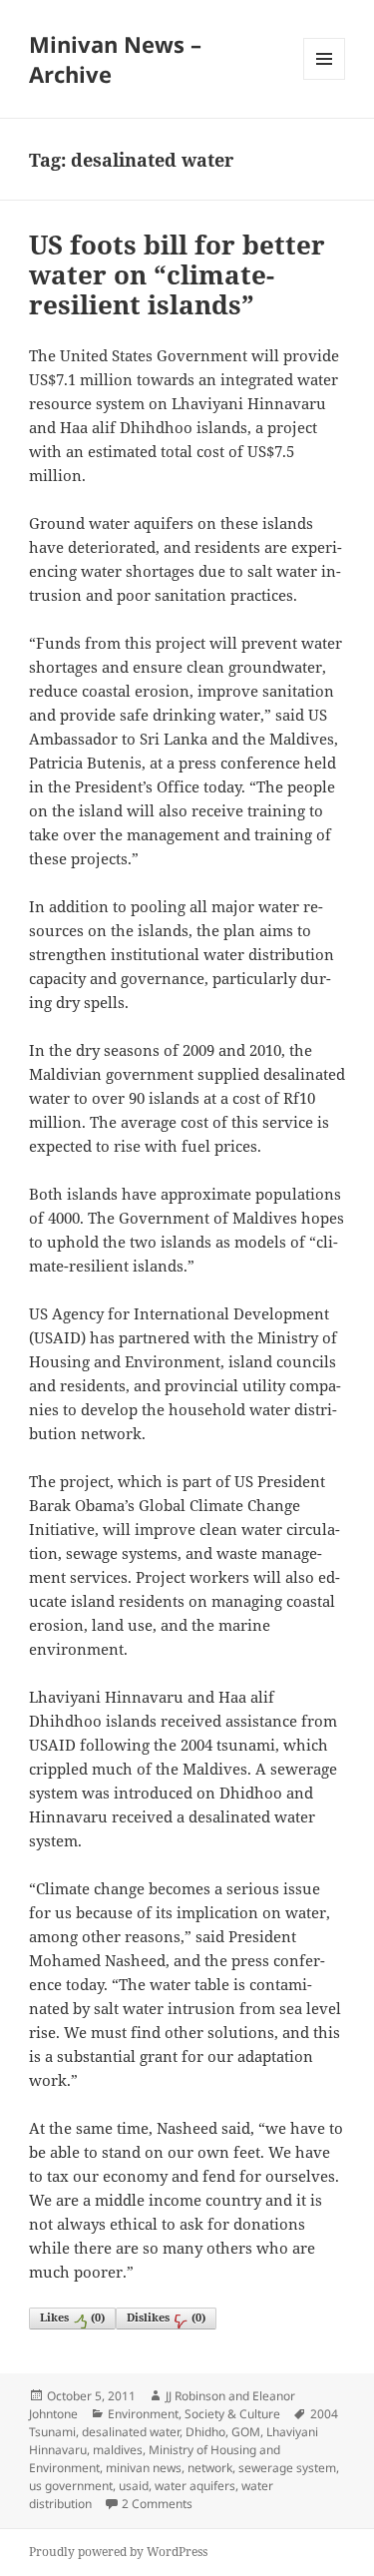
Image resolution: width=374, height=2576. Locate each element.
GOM (246, 2432)
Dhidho (205, 2432)
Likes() (72, 2317)
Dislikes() (166, 2317)
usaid (134, 2486)
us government (71, 2486)
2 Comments (157, 2504)
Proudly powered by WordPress (118, 2552)
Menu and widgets (325, 79)
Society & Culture (232, 2414)
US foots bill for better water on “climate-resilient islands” (177, 274)
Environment (143, 2414)
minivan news (144, 2468)
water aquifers (195, 2486)
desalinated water (131, 2432)
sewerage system (287, 2468)
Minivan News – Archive (115, 59)
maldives (118, 2450)
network (210, 2468)
